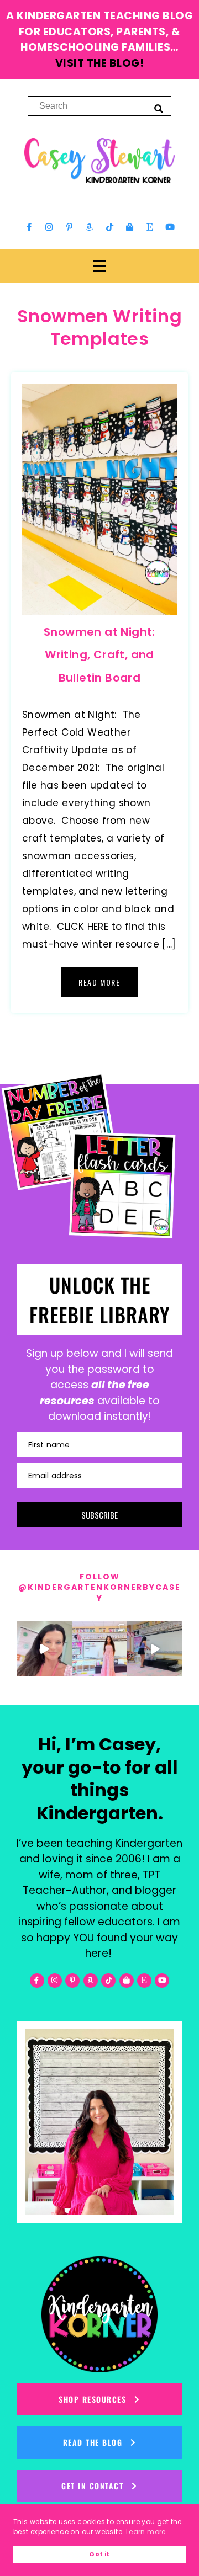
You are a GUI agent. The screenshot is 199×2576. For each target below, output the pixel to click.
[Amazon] (90, 227)
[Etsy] (150, 227)
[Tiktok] (109, 227)
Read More (99, 982)
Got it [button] (99, 2554)
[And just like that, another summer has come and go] (155, 1649)
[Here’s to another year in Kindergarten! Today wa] (44, 1649)
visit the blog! (100, 63)
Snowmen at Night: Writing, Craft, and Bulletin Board (99, 655)
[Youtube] (170, 227)
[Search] (159, 108)
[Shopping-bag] (130, 227)
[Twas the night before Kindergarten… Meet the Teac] (99, 1649)
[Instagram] (49, 227)
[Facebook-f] (29, 227)
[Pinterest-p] (69, 227)
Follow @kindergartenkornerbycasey (99, 1587)
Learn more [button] (146, 2532)
